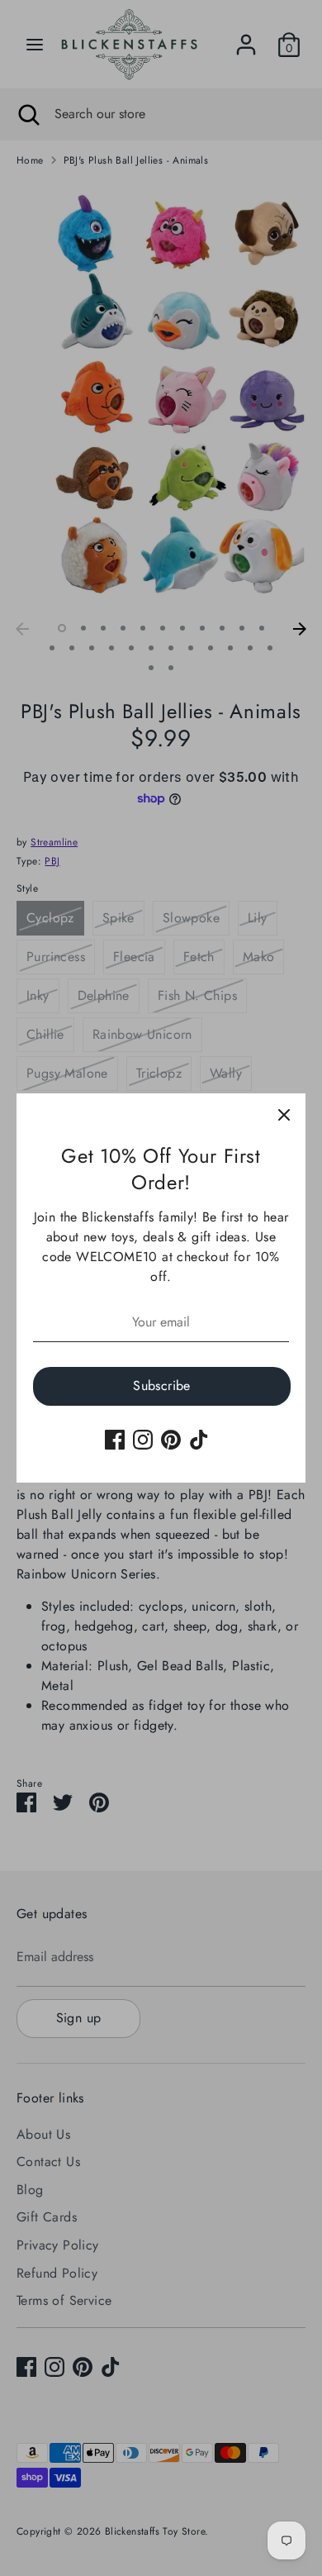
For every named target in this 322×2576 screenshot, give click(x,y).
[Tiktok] (199, 1440)
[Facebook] (115, 1440)
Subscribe (162, 1386)
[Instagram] (143, 1440)
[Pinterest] (171, 1440)
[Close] (284, 1115)
